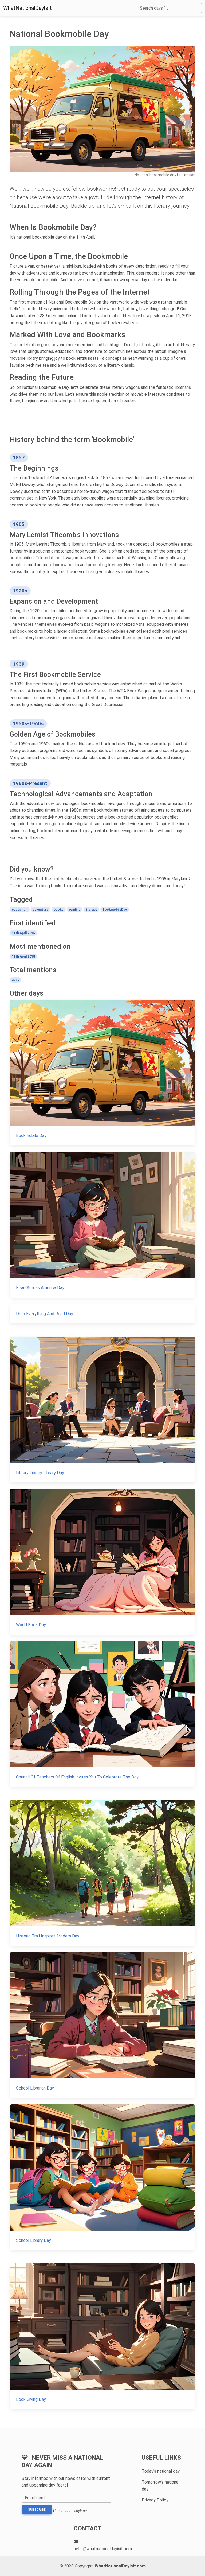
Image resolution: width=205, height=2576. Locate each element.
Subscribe (37, 2510)
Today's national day (161, 2471)
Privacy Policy (155, 2500)
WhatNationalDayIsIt (27, 8)
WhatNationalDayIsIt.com (120, 2566)
